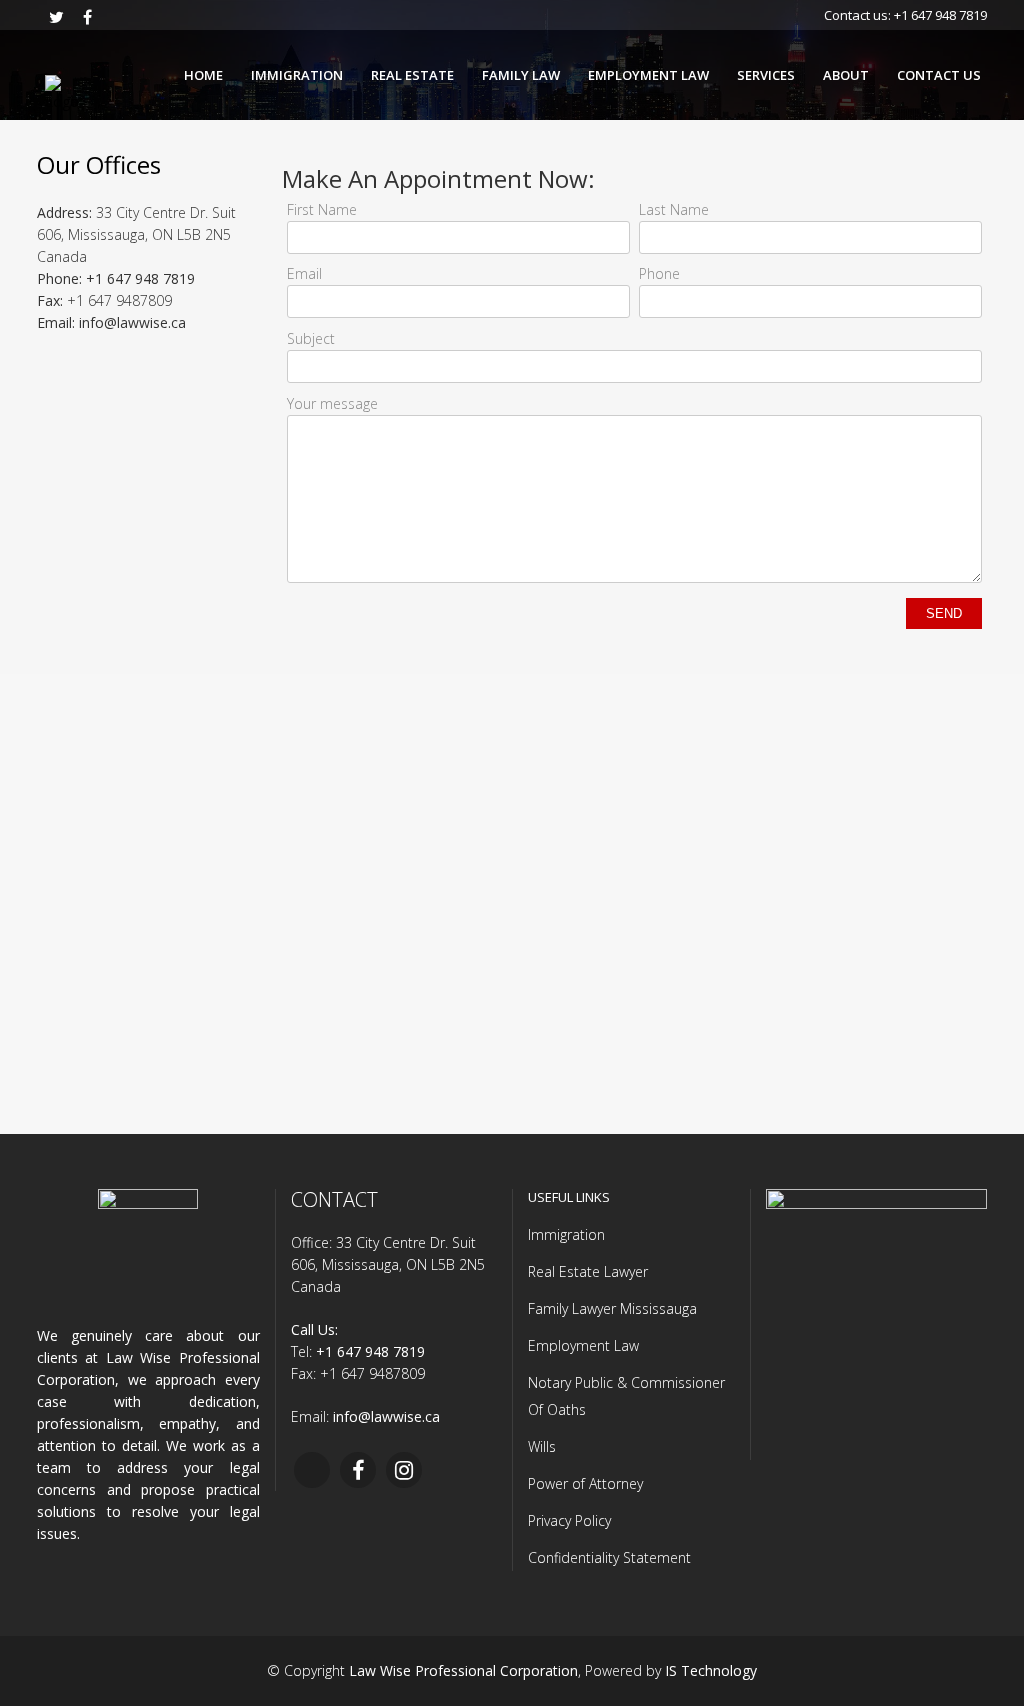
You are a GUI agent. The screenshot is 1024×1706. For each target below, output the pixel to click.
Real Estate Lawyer (588, 1271)
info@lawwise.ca (132, 322)
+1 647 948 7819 (940, 15)
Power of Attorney (585, 1483)
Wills (542, 1446)
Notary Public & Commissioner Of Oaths (626, 1396)
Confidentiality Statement (609, 1557)
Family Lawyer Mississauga (612, 1308)
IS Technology (711, 1670)
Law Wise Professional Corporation (463, 1670)
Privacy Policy (569, 1520)
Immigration (566, 1234)
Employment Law (583, 1345)
